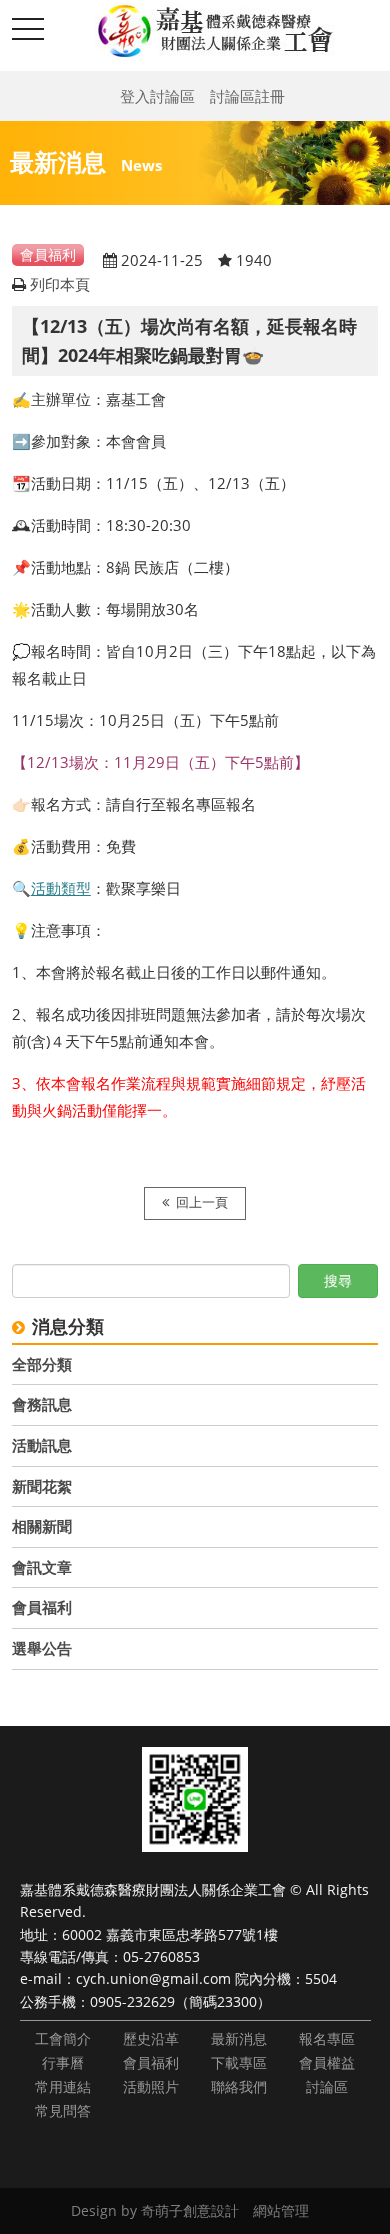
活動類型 (61, 888)
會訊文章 (42, 1567)
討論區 (327, 2086)
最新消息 (239, 2038)
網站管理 (281, 2210)
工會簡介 (63, 2038)
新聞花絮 (42, 1486)
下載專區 (239, 2062)
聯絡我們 (239, 2086)
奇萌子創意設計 (190, 2210)
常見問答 (63, 2110)
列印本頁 (60, 284)
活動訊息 (42, 1445)
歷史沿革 (151, 2038)
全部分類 (42, 1364)
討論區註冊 (247, 96)
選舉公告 (42, 1648)
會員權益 (327, 2062)
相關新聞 (42, 1526)
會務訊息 (42, 1404)
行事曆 (63, 2062)
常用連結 (63, 2086)
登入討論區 (157, 96)
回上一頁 (202, 1202)
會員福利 (42, 1607)
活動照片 (151, 2086)
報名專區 (327, 2038)
